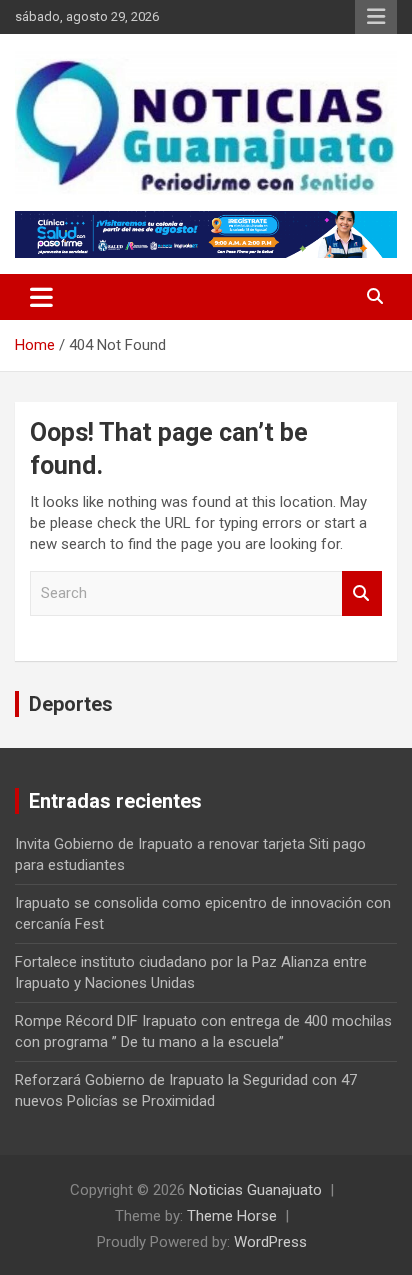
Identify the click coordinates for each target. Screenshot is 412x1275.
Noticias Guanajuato (255, 1190)
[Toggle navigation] (41, 297)
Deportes (71, 704)
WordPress (270, 1242)
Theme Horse (232, 1216)
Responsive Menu (376, 17)
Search (362, 593)
